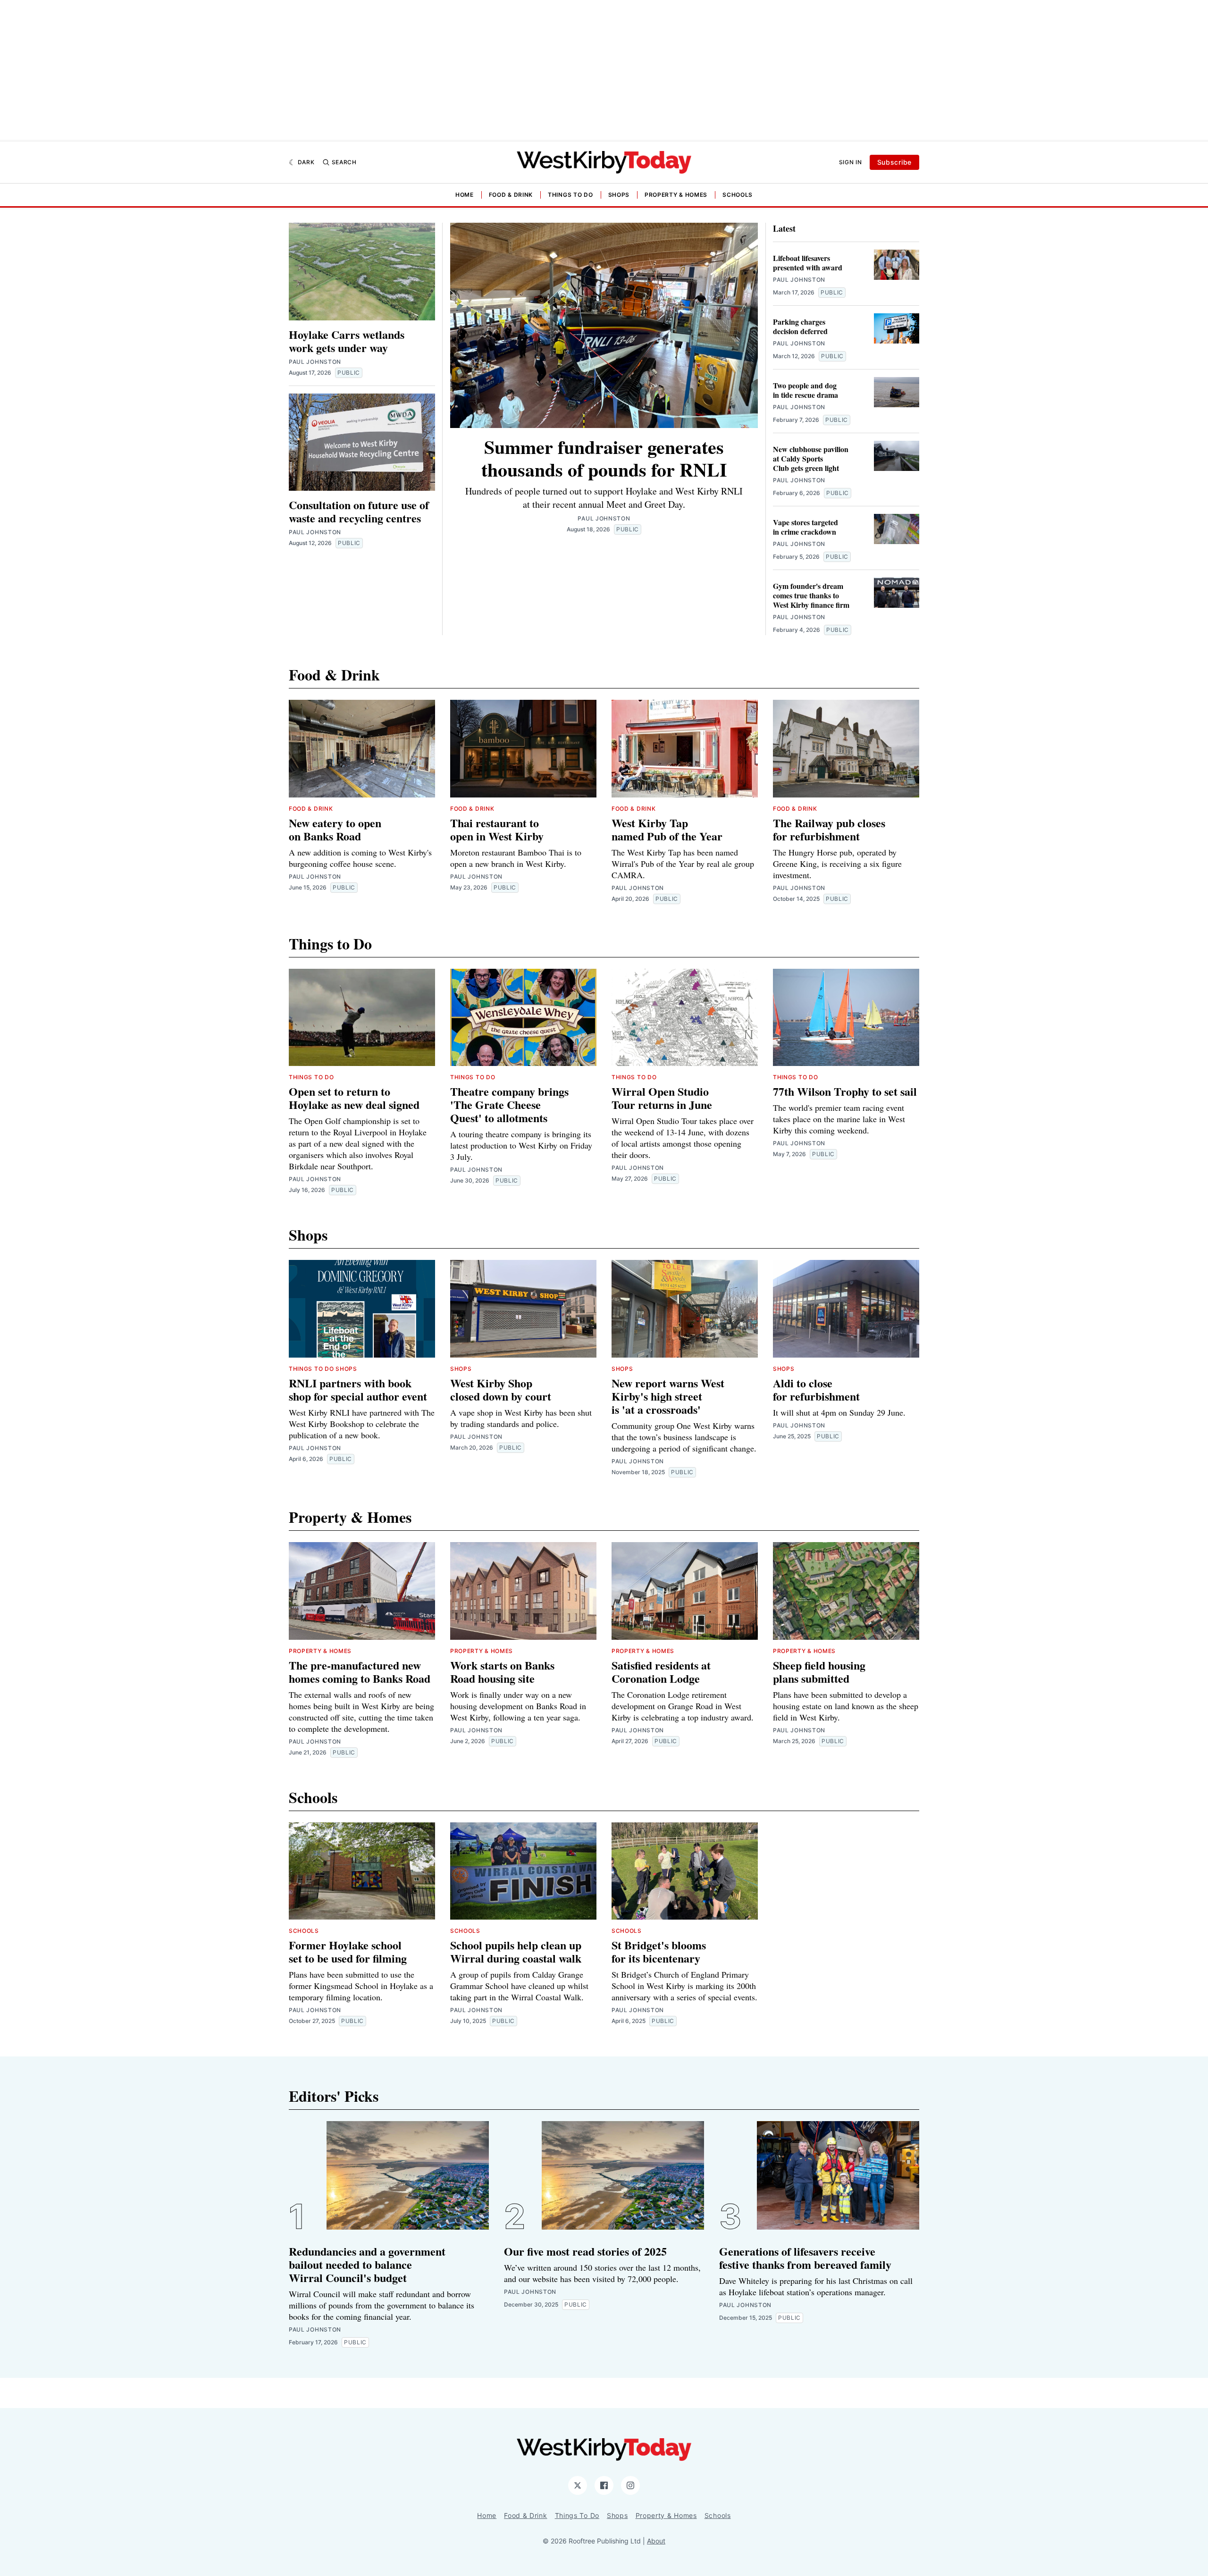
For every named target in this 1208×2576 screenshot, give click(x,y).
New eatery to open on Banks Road (335, 829)
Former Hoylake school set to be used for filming (348, 1951)
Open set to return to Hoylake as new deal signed (354, 1098)
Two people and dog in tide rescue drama (805, 390)
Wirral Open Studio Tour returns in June (662, 1098)
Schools (738, 195)
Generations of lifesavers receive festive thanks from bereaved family (805, 2258)
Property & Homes (676, 195)
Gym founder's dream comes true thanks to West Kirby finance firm (811, 595)
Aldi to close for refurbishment (816, 1389)
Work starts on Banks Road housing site (502, 1672)
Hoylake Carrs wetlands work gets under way (347, 341)
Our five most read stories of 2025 (585, 2251)
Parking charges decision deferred (800, 326)
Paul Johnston (315, 362)
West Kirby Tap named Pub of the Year (667, 829)
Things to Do (570, 195)
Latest (784, 228)
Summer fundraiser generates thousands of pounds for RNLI (604, 458)
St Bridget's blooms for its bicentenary (659, 1951)
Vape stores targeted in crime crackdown (805, 527)
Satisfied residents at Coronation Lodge (661, 1672)
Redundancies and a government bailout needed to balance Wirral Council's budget (367, 2264)
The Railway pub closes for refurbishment (829, 829)
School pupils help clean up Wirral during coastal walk (516, 1951)
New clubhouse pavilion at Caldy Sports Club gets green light (811, 458)
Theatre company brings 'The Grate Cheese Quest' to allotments (509, 1104)
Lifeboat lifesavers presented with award (808, 263)
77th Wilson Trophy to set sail (845, 1091)
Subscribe (894, 162)
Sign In (851, 162)
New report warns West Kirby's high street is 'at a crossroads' (668, 1396)
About (656, 2541)
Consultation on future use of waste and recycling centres (359, 511)
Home (465, 195)
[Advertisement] (604, 71)
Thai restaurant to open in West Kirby (497, 829)
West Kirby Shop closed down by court (501, 1389)
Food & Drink (511, 195)
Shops (619, 195)
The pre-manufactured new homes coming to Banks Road (360, 1672)
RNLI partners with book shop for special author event (358, 1389)
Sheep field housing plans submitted (819, 1672)
